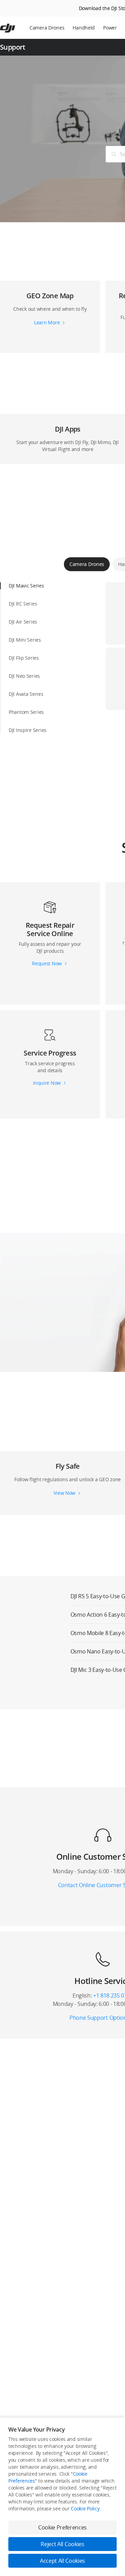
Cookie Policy (85, 2508)
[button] (50, 309)
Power (110, 28)
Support (13, 47)
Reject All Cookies (62, 2544)
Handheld (84, 28)
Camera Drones (47, 28)
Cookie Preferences (62, 2527)
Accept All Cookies (62, 2561)
